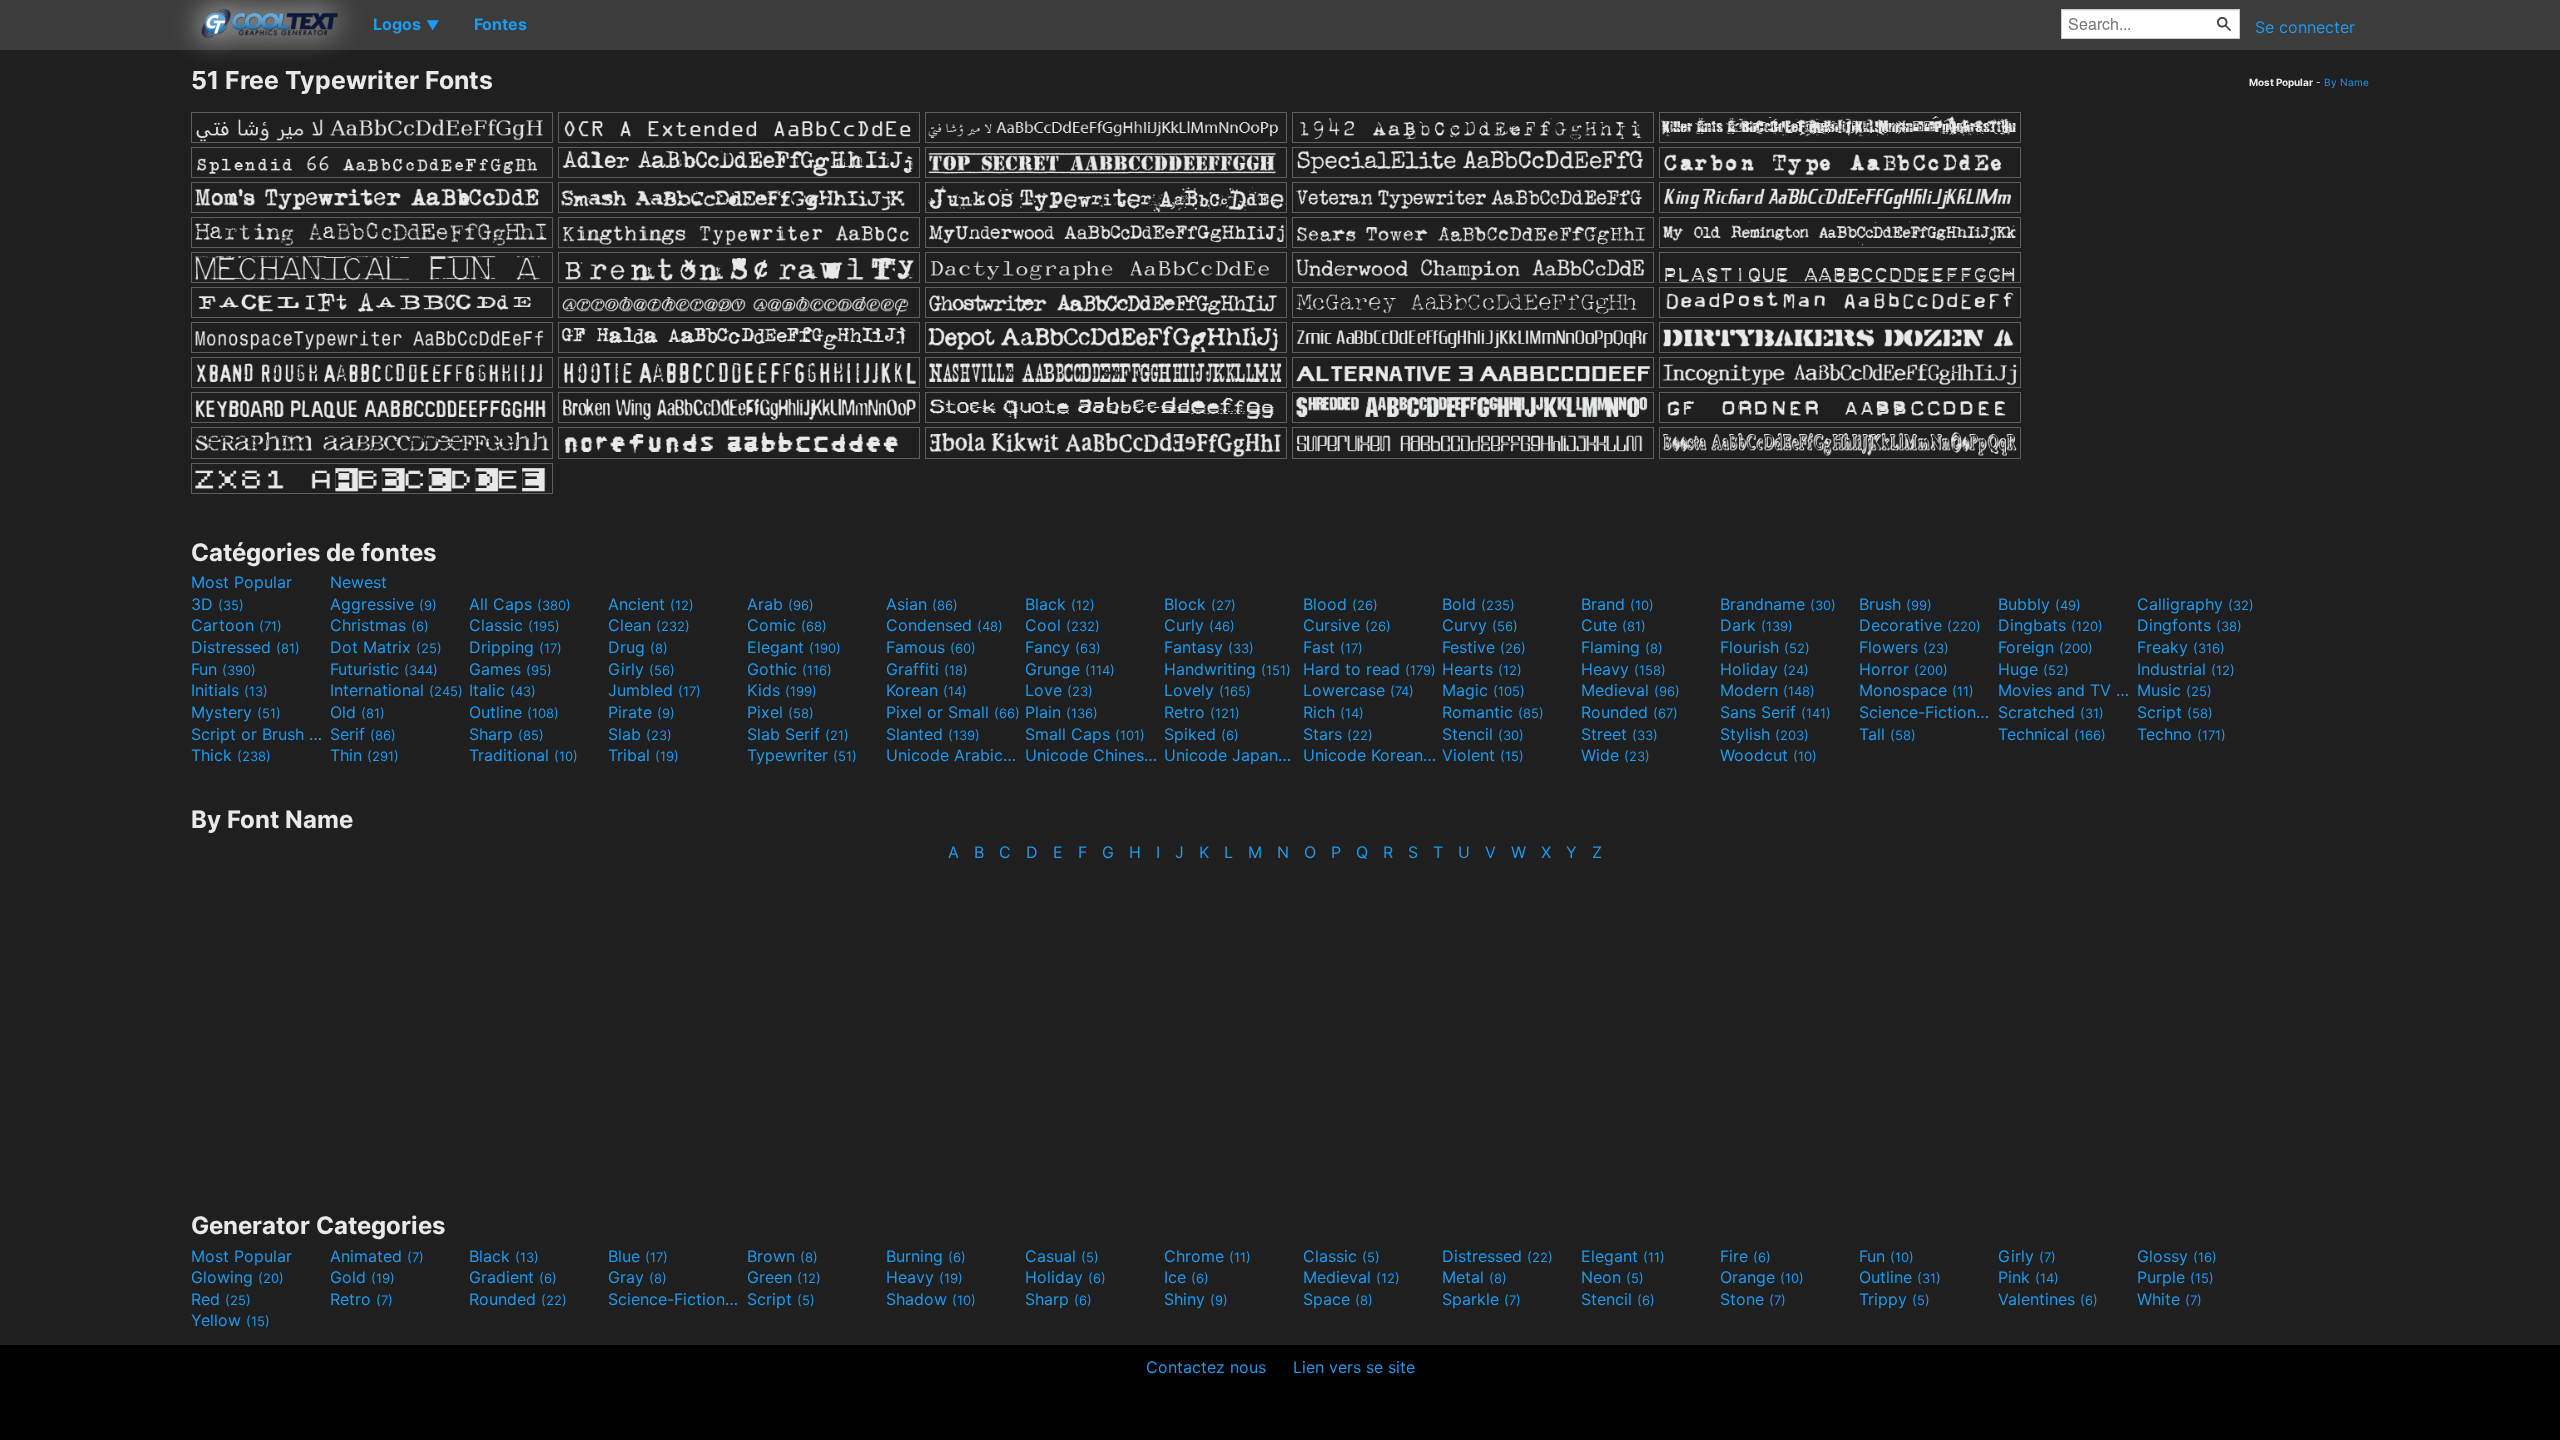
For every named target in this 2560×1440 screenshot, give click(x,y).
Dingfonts (2189, 625)
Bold (1478, 604)
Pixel (780, 712)
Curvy (1480, 625)
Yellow (230, 1320)
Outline (514, 712)
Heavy (1623, 669)
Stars (1338, 734)
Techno (2181, 734)
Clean (649, 625)
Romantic (1493, 712)
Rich (1333, 712)
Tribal (643, 755)
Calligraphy (2195, 604)
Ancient (651, 604)
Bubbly (2039, 604)
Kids (782, 690)
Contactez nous (1206, 1367)
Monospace (1916, 690)
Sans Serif (1775, 712)
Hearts (1482, 669)
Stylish (1764, 734)
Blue (638, 1256)
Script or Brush (258, 734)
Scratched (2051, 712)
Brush (1895, 604)
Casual (1062, 1256)
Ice (1186, 1277)
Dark (1756, 625)
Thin (364, 755)
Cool (1062, 625)
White (2169, 1299)
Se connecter (2305, 27)
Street (1619, 734)
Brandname (1778, 604)
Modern (1767, 690)
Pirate (641, 712)
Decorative (1920, 625)
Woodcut (1768, 755)
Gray (637, 1277)
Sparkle (1481, 1299)
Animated (377, 1256)
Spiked (1201, 734)
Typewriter (802, 755)
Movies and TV (2065, 690)
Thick (231, 755)
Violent (1483, 755)
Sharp (506, 734)
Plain (1061, 712)
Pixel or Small (953, 712)
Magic (1483, 690)
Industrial (2186, 669)
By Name (2346, 82)
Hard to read (1369, 669)
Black (1060, 604)
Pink (2028, 1277)
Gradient (513, 1277)
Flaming (1622, 647)
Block (1200, 604)
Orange (1762, 1277)
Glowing (237, 1277)
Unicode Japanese (1231, 755)
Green (784, 1277)
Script (2175, 712)
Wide (1615, 755)
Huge (2033, 669)
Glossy (2177, 1256)
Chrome (1207, 1256)
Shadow (931, 1299)
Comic (787, 625)
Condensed (944, 625)
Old (357, 712)
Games (510, 669)
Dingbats (2050, 625)
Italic (502, 690)
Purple (2175, 1277)
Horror (1903, 669)
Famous (931, 647)
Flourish (1765, 647)
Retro (1202, 712)
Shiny (1196, 1299)
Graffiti (927, 669)
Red (221, 1299)
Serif (363, 734)
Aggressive (383, 604)
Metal (1474, 1277)
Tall (1887, 734)
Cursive (1347, 625)
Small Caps (1085, 734)
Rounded (1629, 712)
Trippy (1894, 1299)
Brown (782, 1256)
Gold (362, 1277)
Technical (2052, 734)
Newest (358, 582)
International (396, 690)
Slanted (933, 734)
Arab (780, 604)
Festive (1484, 647)
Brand (1617, 604)
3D (217, 604)
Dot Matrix (386, 647)
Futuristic (384, 669)
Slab (640, 734)
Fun (223, 669)
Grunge (1070, 669)
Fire (1745, 1256)
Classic (514, 625)
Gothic (789, 669)
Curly (1199, 625)
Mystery (236, 712)
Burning (926, 1256)
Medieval (1630, 690)
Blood (1340, 604)
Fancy (1063, 647)
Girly (641, 669)
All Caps (520, 604)
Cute (1613, 625)
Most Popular (241, 582)
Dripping (515, 647)
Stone (1753, 1299)
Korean (926, 690)
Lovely (1207, 690)
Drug (638, 647)
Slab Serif (798, 734)
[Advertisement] (95, 365)
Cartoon (236, 625)
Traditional (523, 755)
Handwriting (1227, 669)
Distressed (245, 647)
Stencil (1483, 734)
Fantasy (1209, 647)
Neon (1612, 1277)
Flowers (1904, 647)
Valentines (2048, 1299)
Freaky (2181, 647)
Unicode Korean (1370, 755)
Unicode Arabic (953, 755)
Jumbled (654, 690)
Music (2174, 690)
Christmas (379, 625)
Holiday (1764, 669)
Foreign (2045, 647)
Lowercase (1358, 690)
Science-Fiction (1926, 712)
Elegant (794, 647)
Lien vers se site (1354, 1367)
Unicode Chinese (1092, 755)
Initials (229, 690)
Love (1059, 690)
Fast (1333, 647)
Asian (922, 604)
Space (1338, 1299)
